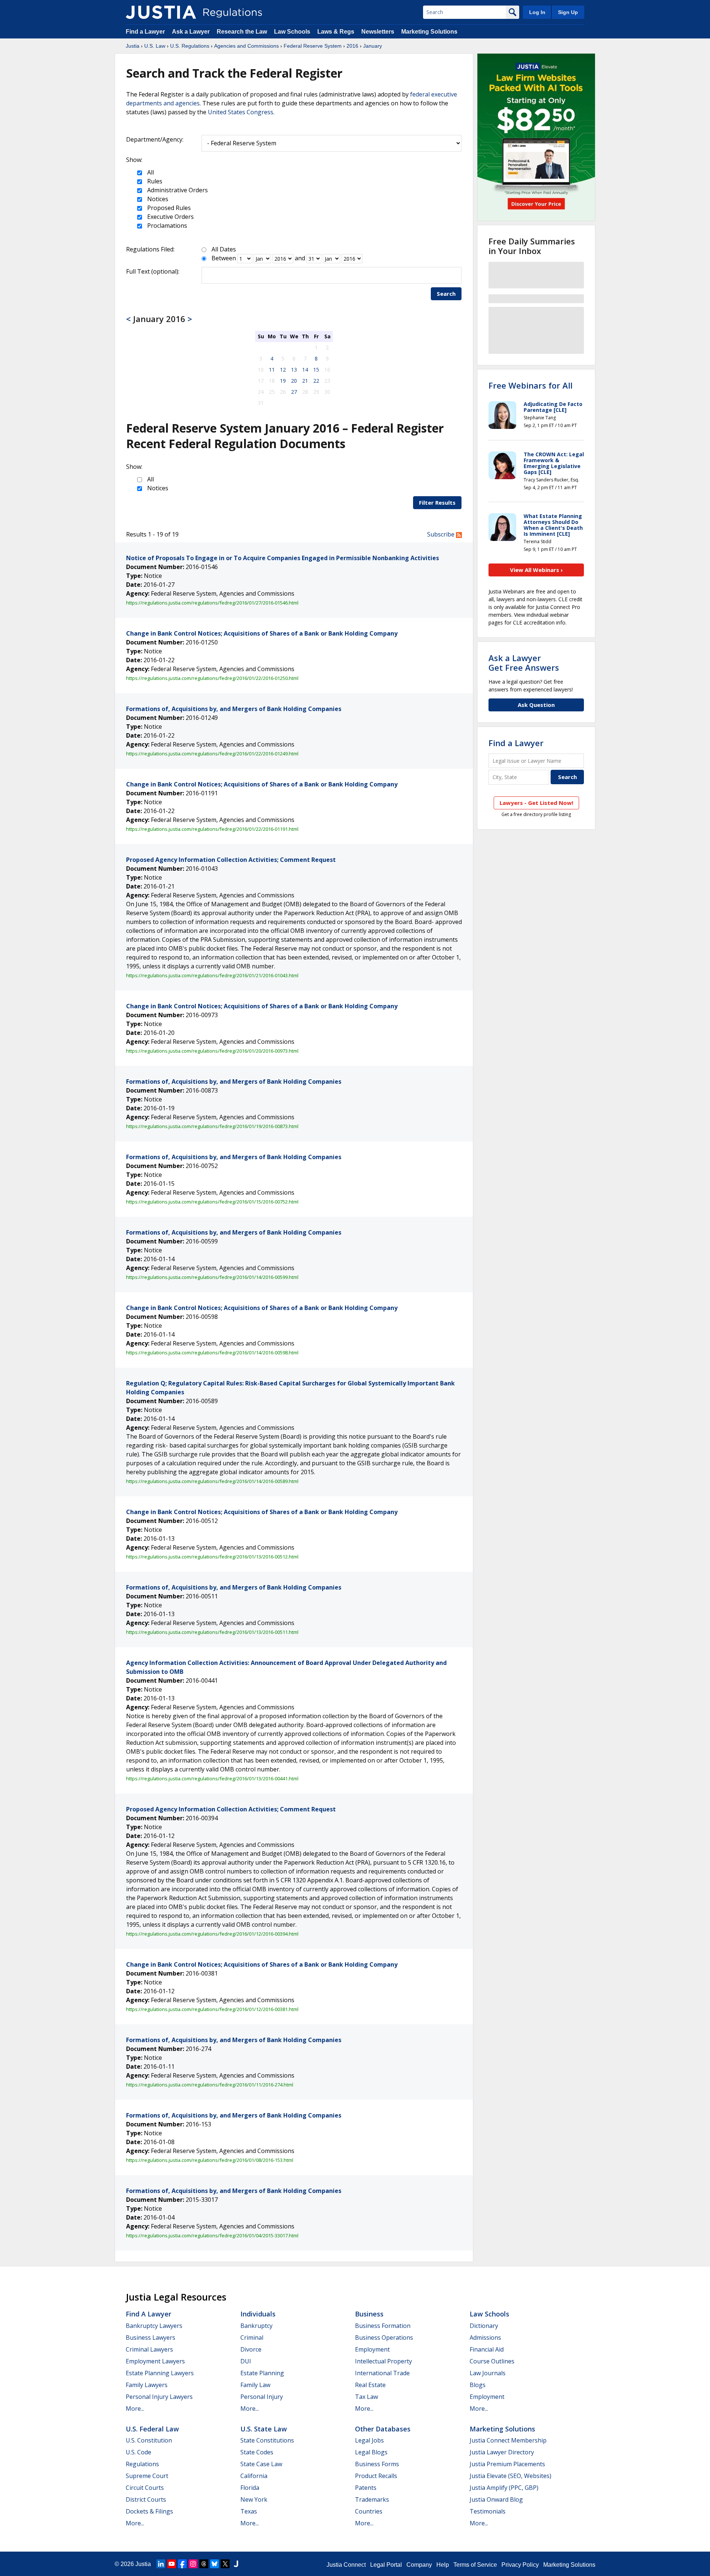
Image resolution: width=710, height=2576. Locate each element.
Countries (369, 2511)
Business (369, 2314)
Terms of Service (475, 2565)
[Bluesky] (214, 2564)
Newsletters (378, 32)
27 (294, 392)
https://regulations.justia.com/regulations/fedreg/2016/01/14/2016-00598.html (212, 1353)
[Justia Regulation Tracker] (161, 12)
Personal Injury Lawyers (159, 2397)
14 (305, 370)
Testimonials (488, 2511)
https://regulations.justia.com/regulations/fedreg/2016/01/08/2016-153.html (210, 2160)
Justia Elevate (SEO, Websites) (510, 2476)
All (150, 172)
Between (224, 258)
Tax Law (366, 2397)
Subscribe (442, 534)
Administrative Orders (177, 190)
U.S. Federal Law (152, 2429)
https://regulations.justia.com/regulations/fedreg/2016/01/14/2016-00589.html (212, 1481)
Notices (157, 199)
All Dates (224, 249)
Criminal (252, 2338)
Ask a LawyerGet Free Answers (524, 663)
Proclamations (166, 226)
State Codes (257, 2452)
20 (294, 381)
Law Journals (488, 2373)
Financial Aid (487, 2349)
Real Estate (370, 2385)
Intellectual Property (383, 2361)
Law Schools (292, 32)
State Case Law (261, 2464)
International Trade (382, 2373)
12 (283, 370)
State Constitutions (267, 2440)
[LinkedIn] (161, 2564)
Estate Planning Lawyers (160, 2373)
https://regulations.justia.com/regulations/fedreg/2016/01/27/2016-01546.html (212, 603)
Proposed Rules (168, 208)
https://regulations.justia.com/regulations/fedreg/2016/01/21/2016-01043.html (212, 975)
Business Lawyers (151, 2338)
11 (272, 370)
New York (254, 2499)
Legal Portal (386, 2565)
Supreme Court (147, 2476)
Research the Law (242, 32)
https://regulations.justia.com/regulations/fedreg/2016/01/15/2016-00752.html (212, 1202)
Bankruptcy (256, 2326)
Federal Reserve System (313, 46)
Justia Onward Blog (496, 2499)
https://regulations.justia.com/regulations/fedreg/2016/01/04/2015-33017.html (212, 2235)
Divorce (251, 2349)
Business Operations (384, 2338)
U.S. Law (155, 46)
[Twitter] (225, 2564)
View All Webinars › (536, 570)
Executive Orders (170, 217)
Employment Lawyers (155, 2361)
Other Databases (383, 2429)
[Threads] (204, 2564)
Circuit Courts (145, 2488)
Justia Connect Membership (508, 2440)
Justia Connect (346, 2565)
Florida (250, 2488)
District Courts (146, 2499)
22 (316, 381)
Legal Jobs (369, 2440)
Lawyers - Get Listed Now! (536, 803)
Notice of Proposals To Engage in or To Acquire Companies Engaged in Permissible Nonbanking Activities (283, 558)
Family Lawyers (147, 2385)
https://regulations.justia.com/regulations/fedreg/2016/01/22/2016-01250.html (212, 678)
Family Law (255, 2385)
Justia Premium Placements (507, 2464)
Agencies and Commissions (246, 46)
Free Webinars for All (530, 385)
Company (419, 2565)
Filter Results (437, 502)
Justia (133, 46)
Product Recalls (376, 2476)
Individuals (258, 2314)
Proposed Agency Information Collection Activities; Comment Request (231, 860)
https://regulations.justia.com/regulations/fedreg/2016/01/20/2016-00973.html (212, 1051)
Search (446, 294)
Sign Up (568, 12)
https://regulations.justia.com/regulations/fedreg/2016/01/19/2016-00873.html (212, 1126)
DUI (246, 2361)
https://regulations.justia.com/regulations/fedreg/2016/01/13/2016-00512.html (212, 1557)
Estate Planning (262, 2373)
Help (443, 2565)
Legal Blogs (371, 2452)
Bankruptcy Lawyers (154, 2326)
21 (305, 381)
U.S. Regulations (190, 46)
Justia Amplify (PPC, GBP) (504, 2488)
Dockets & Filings (149, 2511)
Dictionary (484, 2326)
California (254, 2476)
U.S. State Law (264, 2429)
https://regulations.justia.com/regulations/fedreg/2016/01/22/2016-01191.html (212, 829)
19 (283, 381)
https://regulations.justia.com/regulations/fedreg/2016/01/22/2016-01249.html (212, 754)
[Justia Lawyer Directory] (236, 2564)
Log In (537, 12)
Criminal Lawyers (149, 2349)
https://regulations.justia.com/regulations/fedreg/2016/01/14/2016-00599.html (212, 1277)
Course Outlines (492, 2361)
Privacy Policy (520, 2565)
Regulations (142, 2464)
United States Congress (241, 112)
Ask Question (536, 705)
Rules (154, 181)
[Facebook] (182, 2564)
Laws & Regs (336, 32)
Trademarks (372, 2499)
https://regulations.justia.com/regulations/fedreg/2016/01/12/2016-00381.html (212, 2009)
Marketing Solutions (429, 32)
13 (294, 370)
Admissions (485, 2338)
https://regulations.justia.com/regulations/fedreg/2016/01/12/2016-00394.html (212, 1934)
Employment (372, 2349)
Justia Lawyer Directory (502, 2452)
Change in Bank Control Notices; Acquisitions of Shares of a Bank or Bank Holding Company (262, 633)
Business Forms (377, 2464)
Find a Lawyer (145, 32)
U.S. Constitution (149, 2440)
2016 (352, 46)
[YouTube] (172, 2564)
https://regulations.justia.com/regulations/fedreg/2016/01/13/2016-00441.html (212, 1778)
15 (316, 370)
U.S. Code (138, 2452)
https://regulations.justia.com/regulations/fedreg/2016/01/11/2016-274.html (210, 2085)
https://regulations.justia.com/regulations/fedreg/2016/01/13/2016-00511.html (212, 1632)
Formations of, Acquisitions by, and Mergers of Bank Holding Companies (234, 709)
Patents (366, 2488)
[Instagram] (193, 2564)
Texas (249, 2511)
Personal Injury (262, 2397)
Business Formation (383, 2326)
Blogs (478, 2385)
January (373, 46)
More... (135, 2409)
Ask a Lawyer (192, 32)
